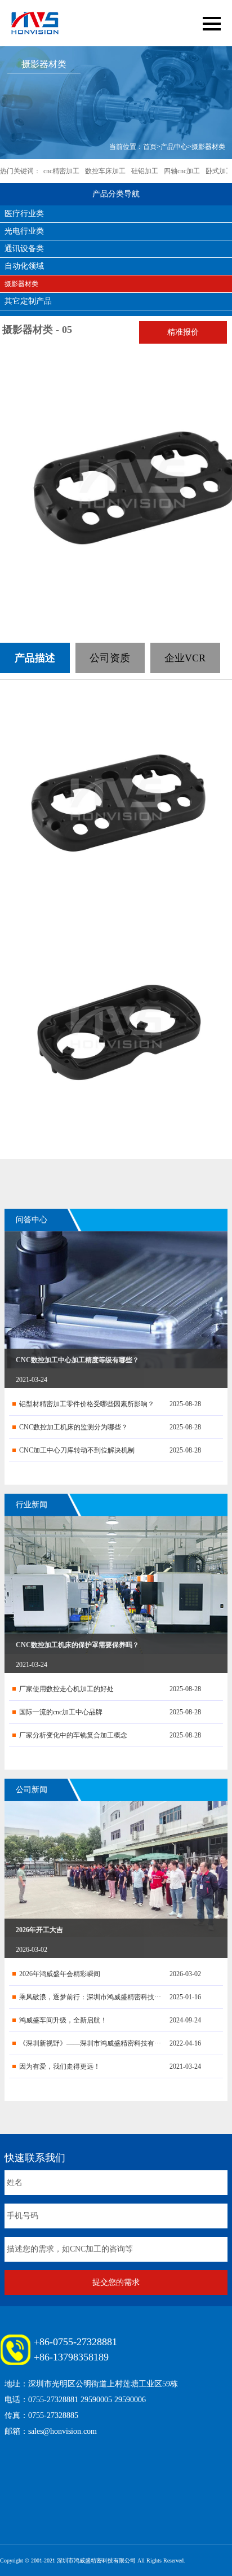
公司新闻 (32, 1790)
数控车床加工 (105, 171)
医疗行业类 (24, 214)
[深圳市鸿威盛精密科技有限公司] (35, 23)
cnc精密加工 (61, 171)
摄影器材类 (208, 147)
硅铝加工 (145, 171)
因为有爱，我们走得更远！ (60, 2066)
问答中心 (32, 1220)
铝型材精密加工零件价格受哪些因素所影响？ (87, 1404)
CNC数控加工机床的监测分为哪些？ (73, 1427)
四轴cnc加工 (182, 171)
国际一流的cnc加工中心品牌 (61, 1712)
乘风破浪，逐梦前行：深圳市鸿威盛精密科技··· (90, 1997)
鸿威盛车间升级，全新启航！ (63, 2020)
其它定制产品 (28, 301)
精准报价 (183, 332)
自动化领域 (24, 266)
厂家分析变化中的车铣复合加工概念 (73, 1735)
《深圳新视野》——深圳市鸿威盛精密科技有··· (90, 2043)
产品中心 (174, 147)
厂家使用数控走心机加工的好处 (66, 1689)
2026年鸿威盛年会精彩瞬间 (60, 1974)
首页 (150, 147)
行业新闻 (32, 1505)
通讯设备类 (24, 249)
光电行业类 (24, 231)
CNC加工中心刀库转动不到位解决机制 (77, 1450)
